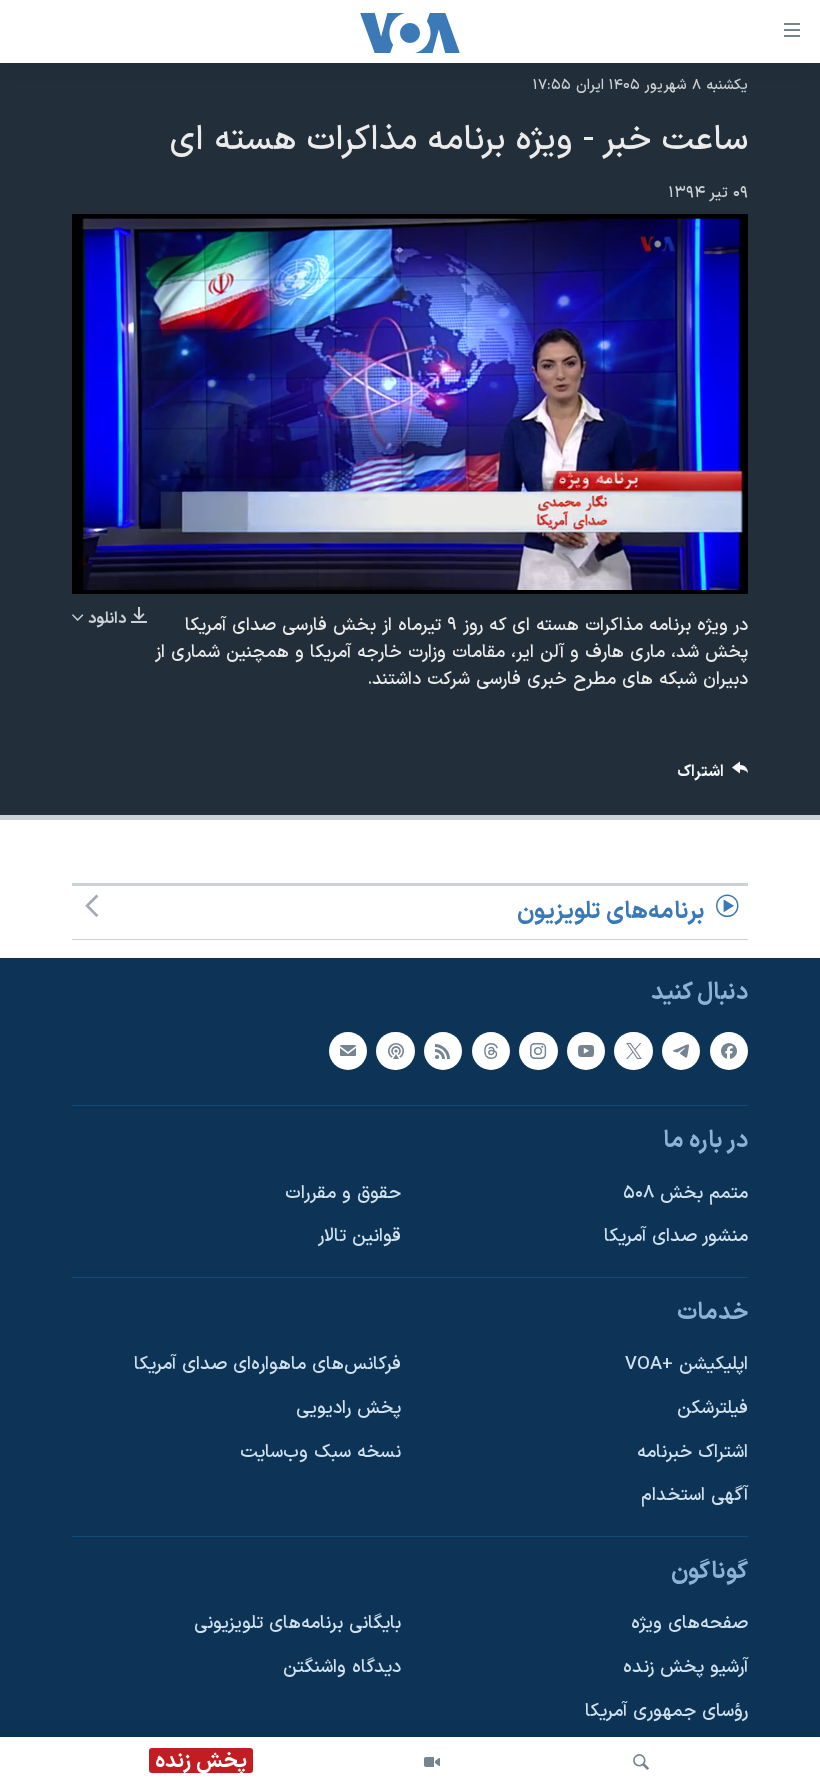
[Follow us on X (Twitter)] (633, 1051)
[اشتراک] (348, 1051)
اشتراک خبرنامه (692, 1452)
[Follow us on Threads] (491, 1051)
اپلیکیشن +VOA (686, 1365)
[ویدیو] (432, 1762)
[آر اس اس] (443, 1051)
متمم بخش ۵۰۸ (685, 1193)
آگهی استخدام (694, 1495)
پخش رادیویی (348, 1408)
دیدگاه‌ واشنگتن (342, 1667)
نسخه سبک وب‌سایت (320, 1452)
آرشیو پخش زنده (685, 1667)
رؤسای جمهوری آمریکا (666, 1711)
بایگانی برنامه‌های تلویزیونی (297, 1624)
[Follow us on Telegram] (681, 1051)
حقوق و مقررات (343, 1193)
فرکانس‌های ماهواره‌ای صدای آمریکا (267, 1365)
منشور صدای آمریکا (676, 1236)
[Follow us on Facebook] (729, 1051)
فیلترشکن (712, 1408)
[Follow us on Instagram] (538, 1051)
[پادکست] (395, 1051)
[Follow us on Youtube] (586, 1051)
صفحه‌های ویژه (689, 1624)
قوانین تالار (359, 1236)
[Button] (713, 776)
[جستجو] (641, 1762)
